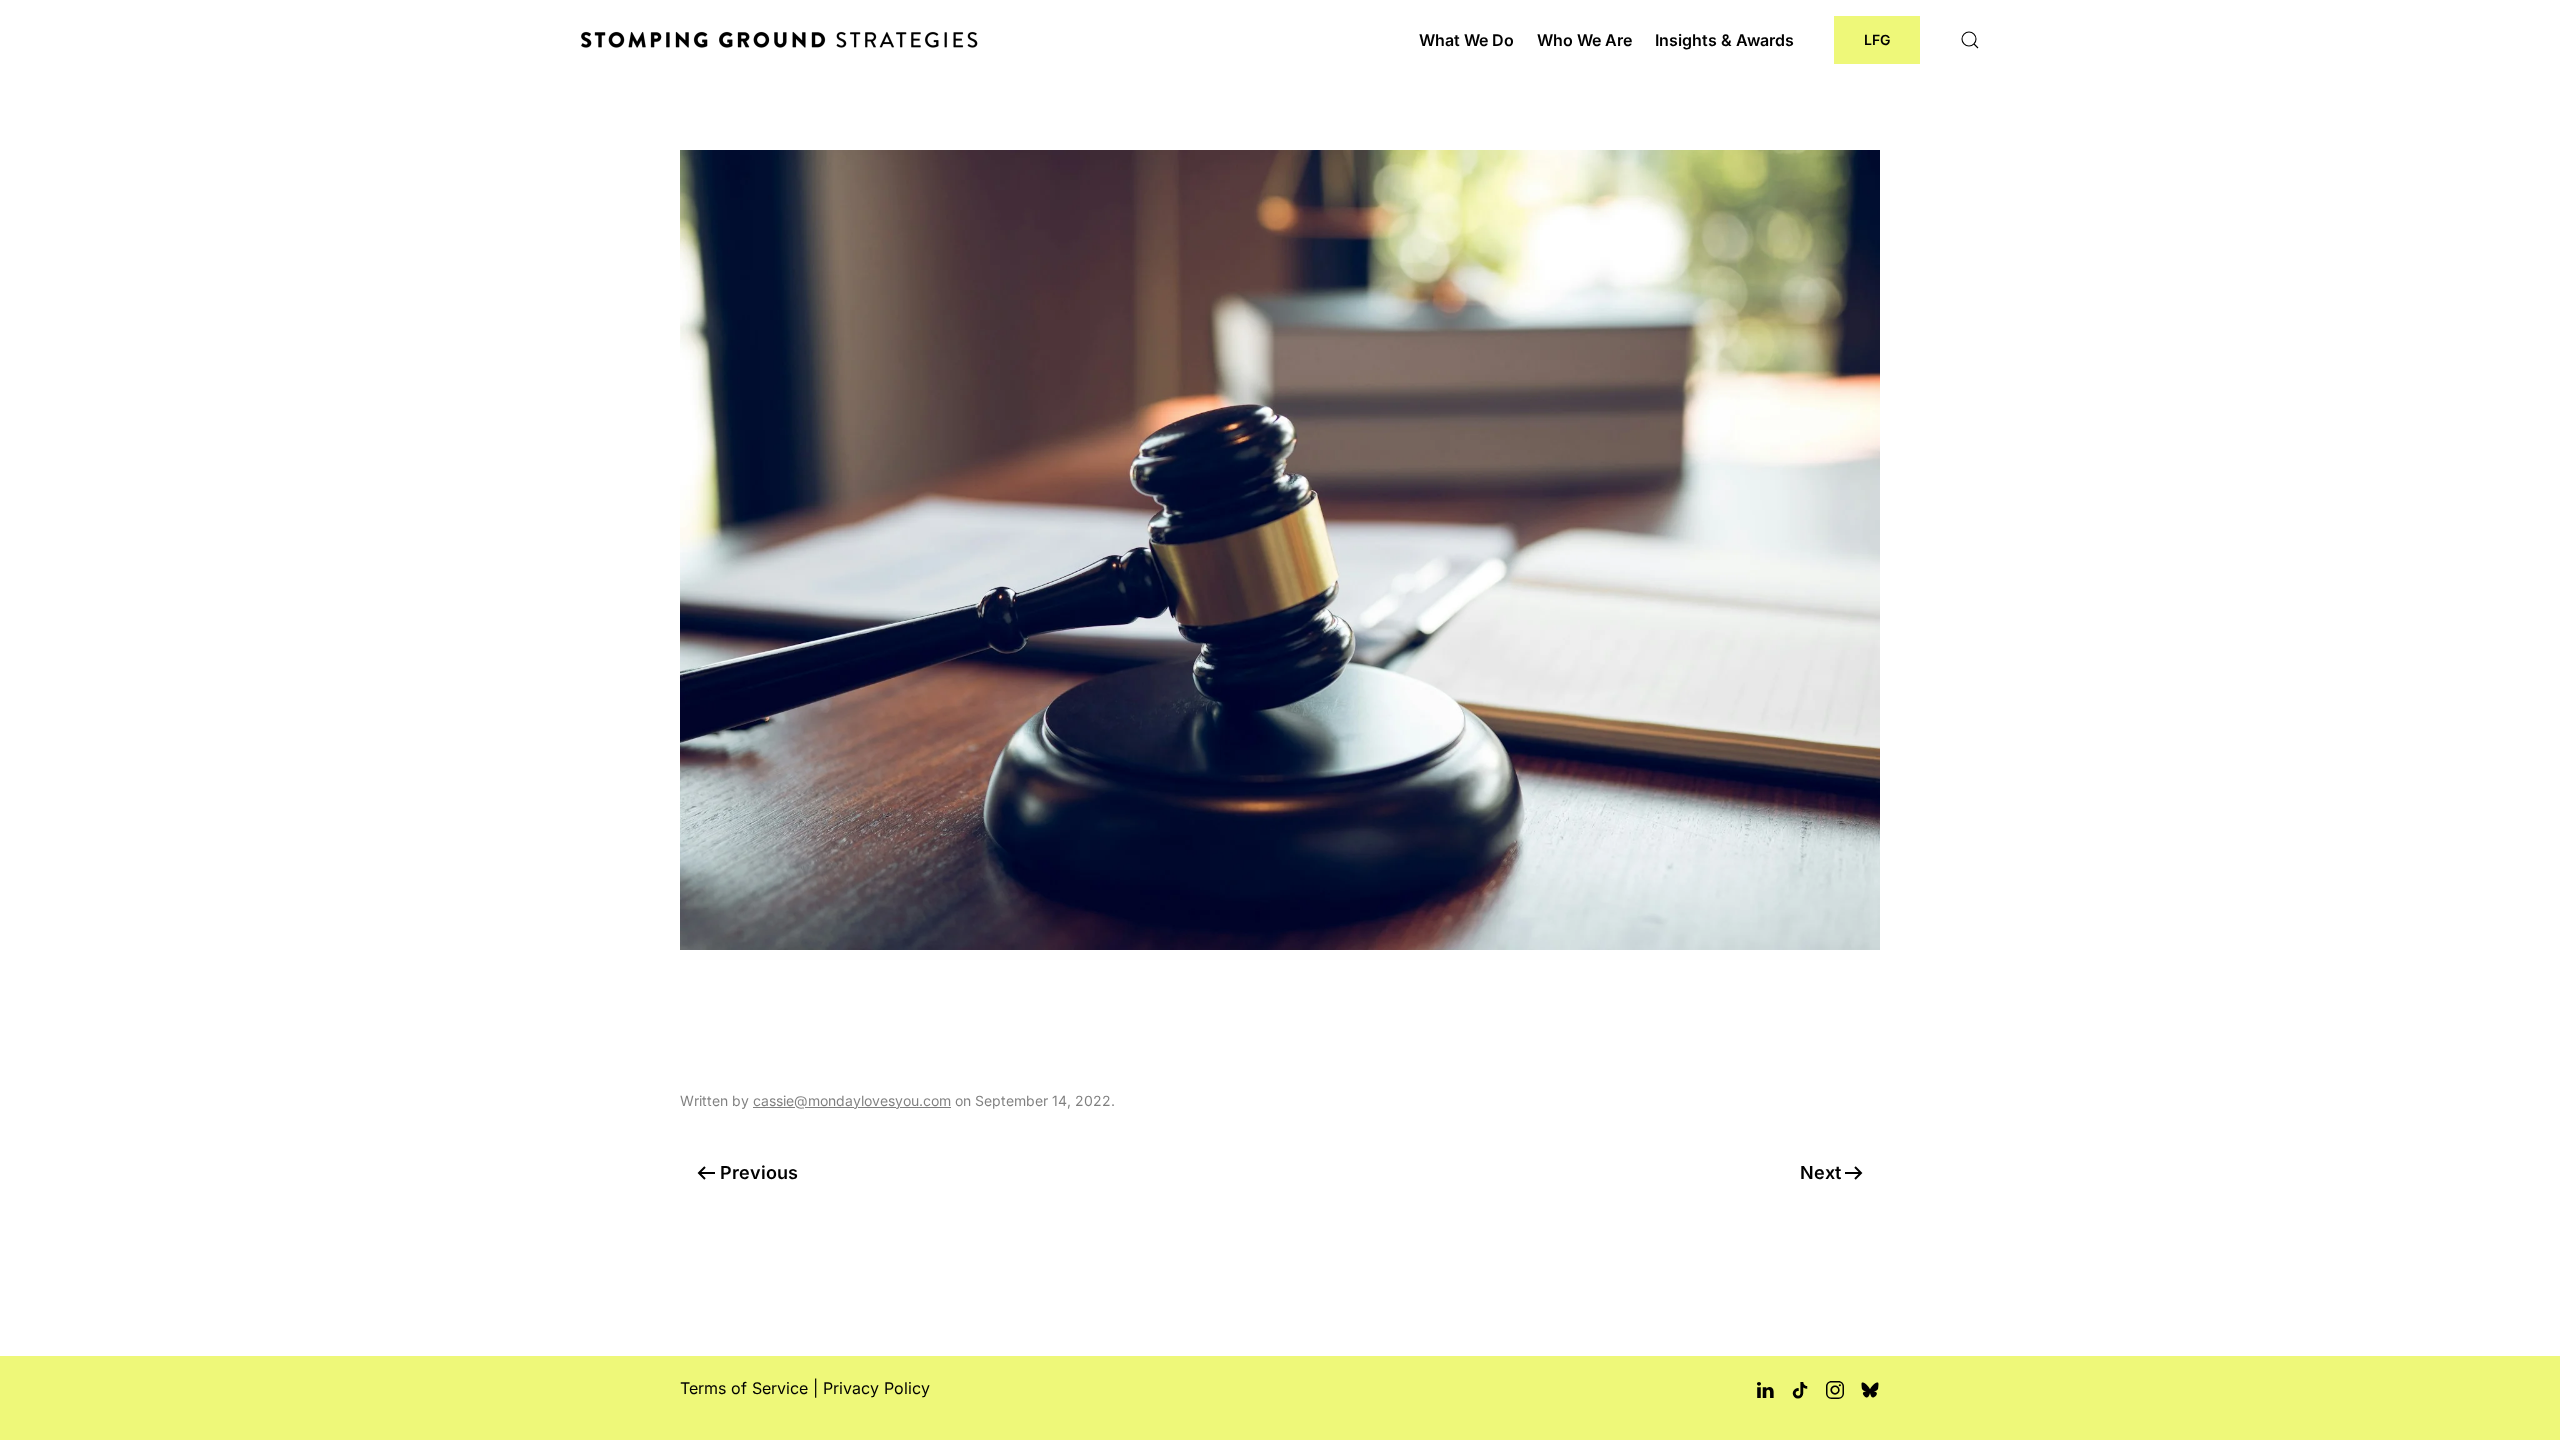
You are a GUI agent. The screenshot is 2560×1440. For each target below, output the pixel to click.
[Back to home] (783, 40)
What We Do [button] (1466, 40)
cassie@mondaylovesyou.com (852, 1100)
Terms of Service (744, 1388)
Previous (759, 1172)
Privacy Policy (876, 1388)
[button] (1970, 40)
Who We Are (1584, 40)
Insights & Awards (1724, 40)
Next (1820, 1172)
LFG (1877, 39)
